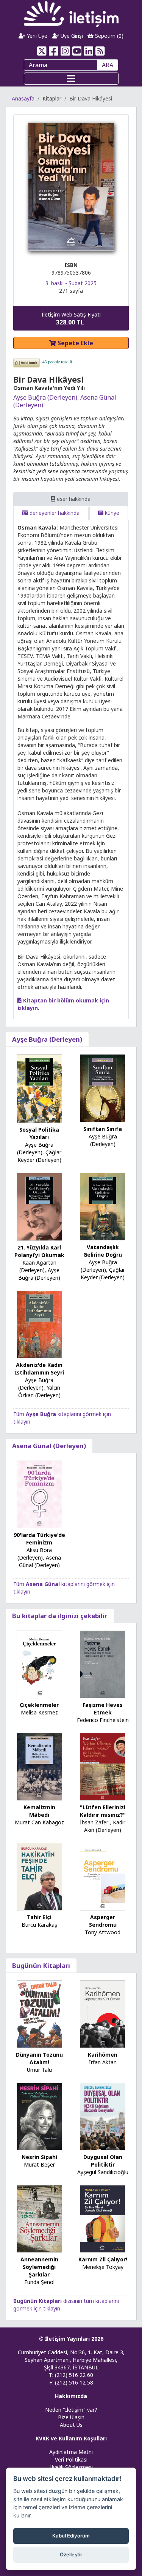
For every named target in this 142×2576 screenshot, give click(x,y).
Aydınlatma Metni (71, 2452)
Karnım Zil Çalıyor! (103, 2259)
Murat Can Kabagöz (39, 1822)
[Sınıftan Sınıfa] (103, 1088)
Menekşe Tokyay (103, 2267)
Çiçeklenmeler (39, 1705)
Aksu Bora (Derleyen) (35, 1554)
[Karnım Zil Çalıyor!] (103, 2218)
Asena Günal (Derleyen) (49, 1446)
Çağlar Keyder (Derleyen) (40, 1156)
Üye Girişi (71, 36)
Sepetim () (108, 36)
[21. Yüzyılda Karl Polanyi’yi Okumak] (39, 1206)
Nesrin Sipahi (39, 2157)
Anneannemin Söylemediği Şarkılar (39, 2267)
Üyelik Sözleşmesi (71, 2467)
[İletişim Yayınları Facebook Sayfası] (54, 51)
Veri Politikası (71, 2459)
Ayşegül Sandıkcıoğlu (103, 2172)
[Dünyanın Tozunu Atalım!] (39, 2013)
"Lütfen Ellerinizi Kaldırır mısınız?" (103, 1811)
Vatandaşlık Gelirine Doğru (103, 1251)
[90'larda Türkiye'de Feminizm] (39, 1494)
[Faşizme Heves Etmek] (103, 1664)
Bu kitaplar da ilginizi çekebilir (60, 1616)
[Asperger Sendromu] (103, 1876)
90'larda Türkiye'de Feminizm (39, 1539)
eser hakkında (73, 499)
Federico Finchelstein (103, 1720)
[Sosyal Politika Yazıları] (39, 1088)
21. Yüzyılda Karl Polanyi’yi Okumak (39, 1251)
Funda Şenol (39, 2282)
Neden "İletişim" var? (71, 2410)
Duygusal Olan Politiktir (103, 2161)
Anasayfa (23, 98)
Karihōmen (103, 2055)
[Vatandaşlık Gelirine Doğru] (103, 1206)
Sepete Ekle (75, 343)
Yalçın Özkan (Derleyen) (39, 1391)
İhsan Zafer (94, 1822)
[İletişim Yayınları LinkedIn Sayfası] (88, 51)
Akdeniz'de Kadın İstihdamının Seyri (39, 1369)
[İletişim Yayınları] (71, 14)
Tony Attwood (103, 1932)
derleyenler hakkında (54, 513)
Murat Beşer (39, 2164)
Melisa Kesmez (39, 1712)
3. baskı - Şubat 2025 (71, 283)
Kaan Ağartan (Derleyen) (38, 1266)
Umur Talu (39, 2070)
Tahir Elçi (39, 1917)
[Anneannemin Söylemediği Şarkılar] (39, 2218)
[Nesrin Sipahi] (39, 2116)
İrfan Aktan (103, 2062)
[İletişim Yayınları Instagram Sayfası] (65, 51)
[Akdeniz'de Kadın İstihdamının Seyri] (39, 1324)
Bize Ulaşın (71, 2417)
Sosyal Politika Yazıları (39, 1133)
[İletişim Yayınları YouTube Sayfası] (77, 51)
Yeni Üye (36, 36)
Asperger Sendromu (103, 1921)
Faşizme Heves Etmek (103, 1709)
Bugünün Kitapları (41, 1965)
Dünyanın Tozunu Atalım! (39, 2058)
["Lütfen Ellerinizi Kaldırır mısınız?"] (103, 1766)
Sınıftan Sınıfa (103, 1129)
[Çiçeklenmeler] (39, 1664)
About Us (71, 2425)
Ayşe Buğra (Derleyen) (45, 397)
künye (111, 513)
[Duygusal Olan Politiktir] (103, 2116)
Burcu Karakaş (39, 1925)
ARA (108, 65)
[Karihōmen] (103, 2013)
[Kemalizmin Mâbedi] (39, 1766)
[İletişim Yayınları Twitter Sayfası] (42, 51)
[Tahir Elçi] (39, 1876)
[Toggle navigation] (71, 79)
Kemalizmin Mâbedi (39, 1811)
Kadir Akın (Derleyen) (105, 1826)
